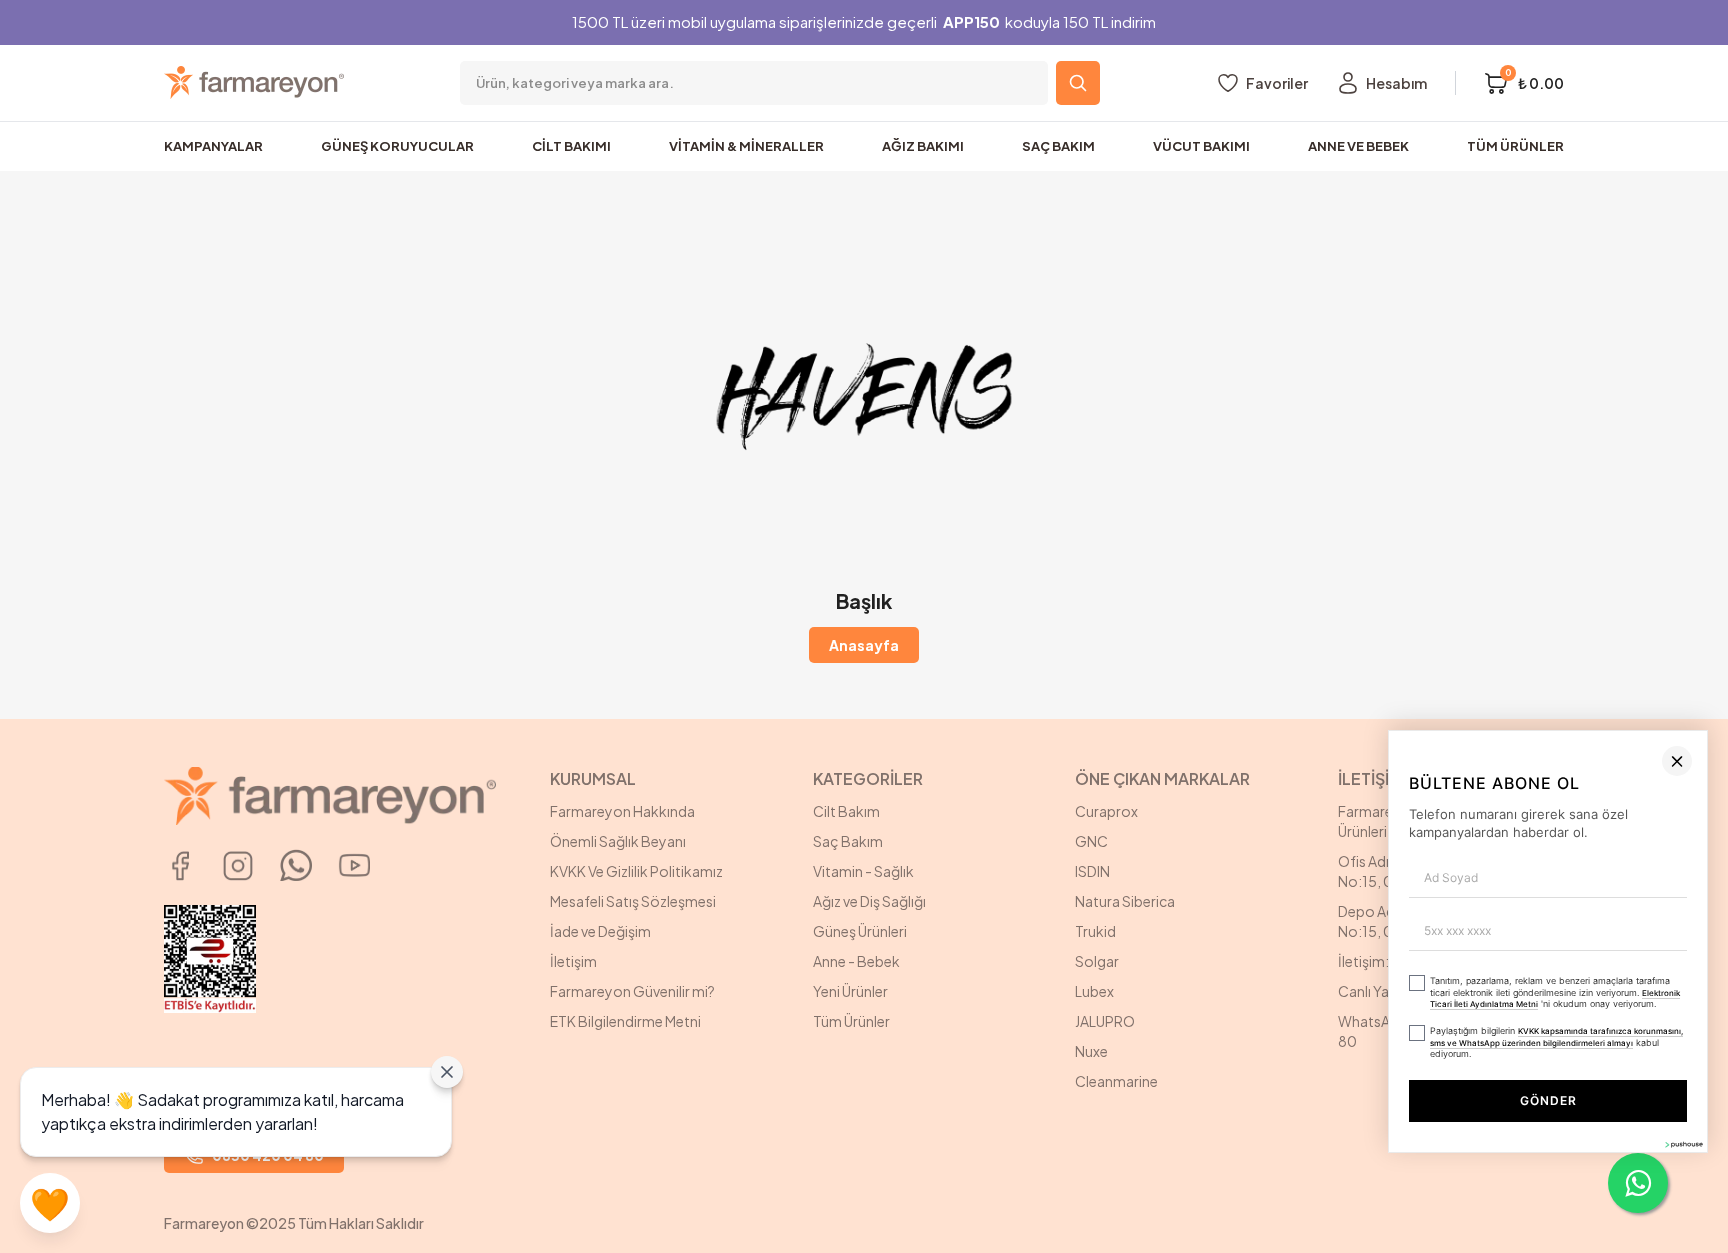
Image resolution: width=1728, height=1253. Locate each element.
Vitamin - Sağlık (863, 871)
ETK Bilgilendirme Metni (625, 1021)
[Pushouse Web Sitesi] (1683, 1244)
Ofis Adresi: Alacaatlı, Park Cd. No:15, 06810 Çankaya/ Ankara (1440, 871)
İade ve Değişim (600, 931)
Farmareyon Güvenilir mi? (632, 991)
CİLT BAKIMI (571, 146)
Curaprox (1106, 811)
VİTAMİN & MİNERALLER (746, 146)
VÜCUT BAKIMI (1201, 146)
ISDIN (1092, 871)
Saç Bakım (848, 841)
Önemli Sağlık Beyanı (618, 841)
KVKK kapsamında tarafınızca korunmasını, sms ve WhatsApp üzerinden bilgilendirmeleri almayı (1239, 1150)
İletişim (573, 961)
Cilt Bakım (846, 811)
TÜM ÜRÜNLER (1515, 146)
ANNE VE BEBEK (1358, 146)
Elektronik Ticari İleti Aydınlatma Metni (1495, 1119)
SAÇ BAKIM (1058, 146)
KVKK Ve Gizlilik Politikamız (636, 871)
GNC (1091, 841)
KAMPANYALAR (213, 146)
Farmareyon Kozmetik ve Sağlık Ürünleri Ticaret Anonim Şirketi (1441, 821)
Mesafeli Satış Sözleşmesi (633, 901)
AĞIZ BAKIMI (923, 146)
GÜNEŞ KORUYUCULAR (397, 146)
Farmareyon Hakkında (622, 811)
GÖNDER (1316, 1200)
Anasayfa (864, 645)
